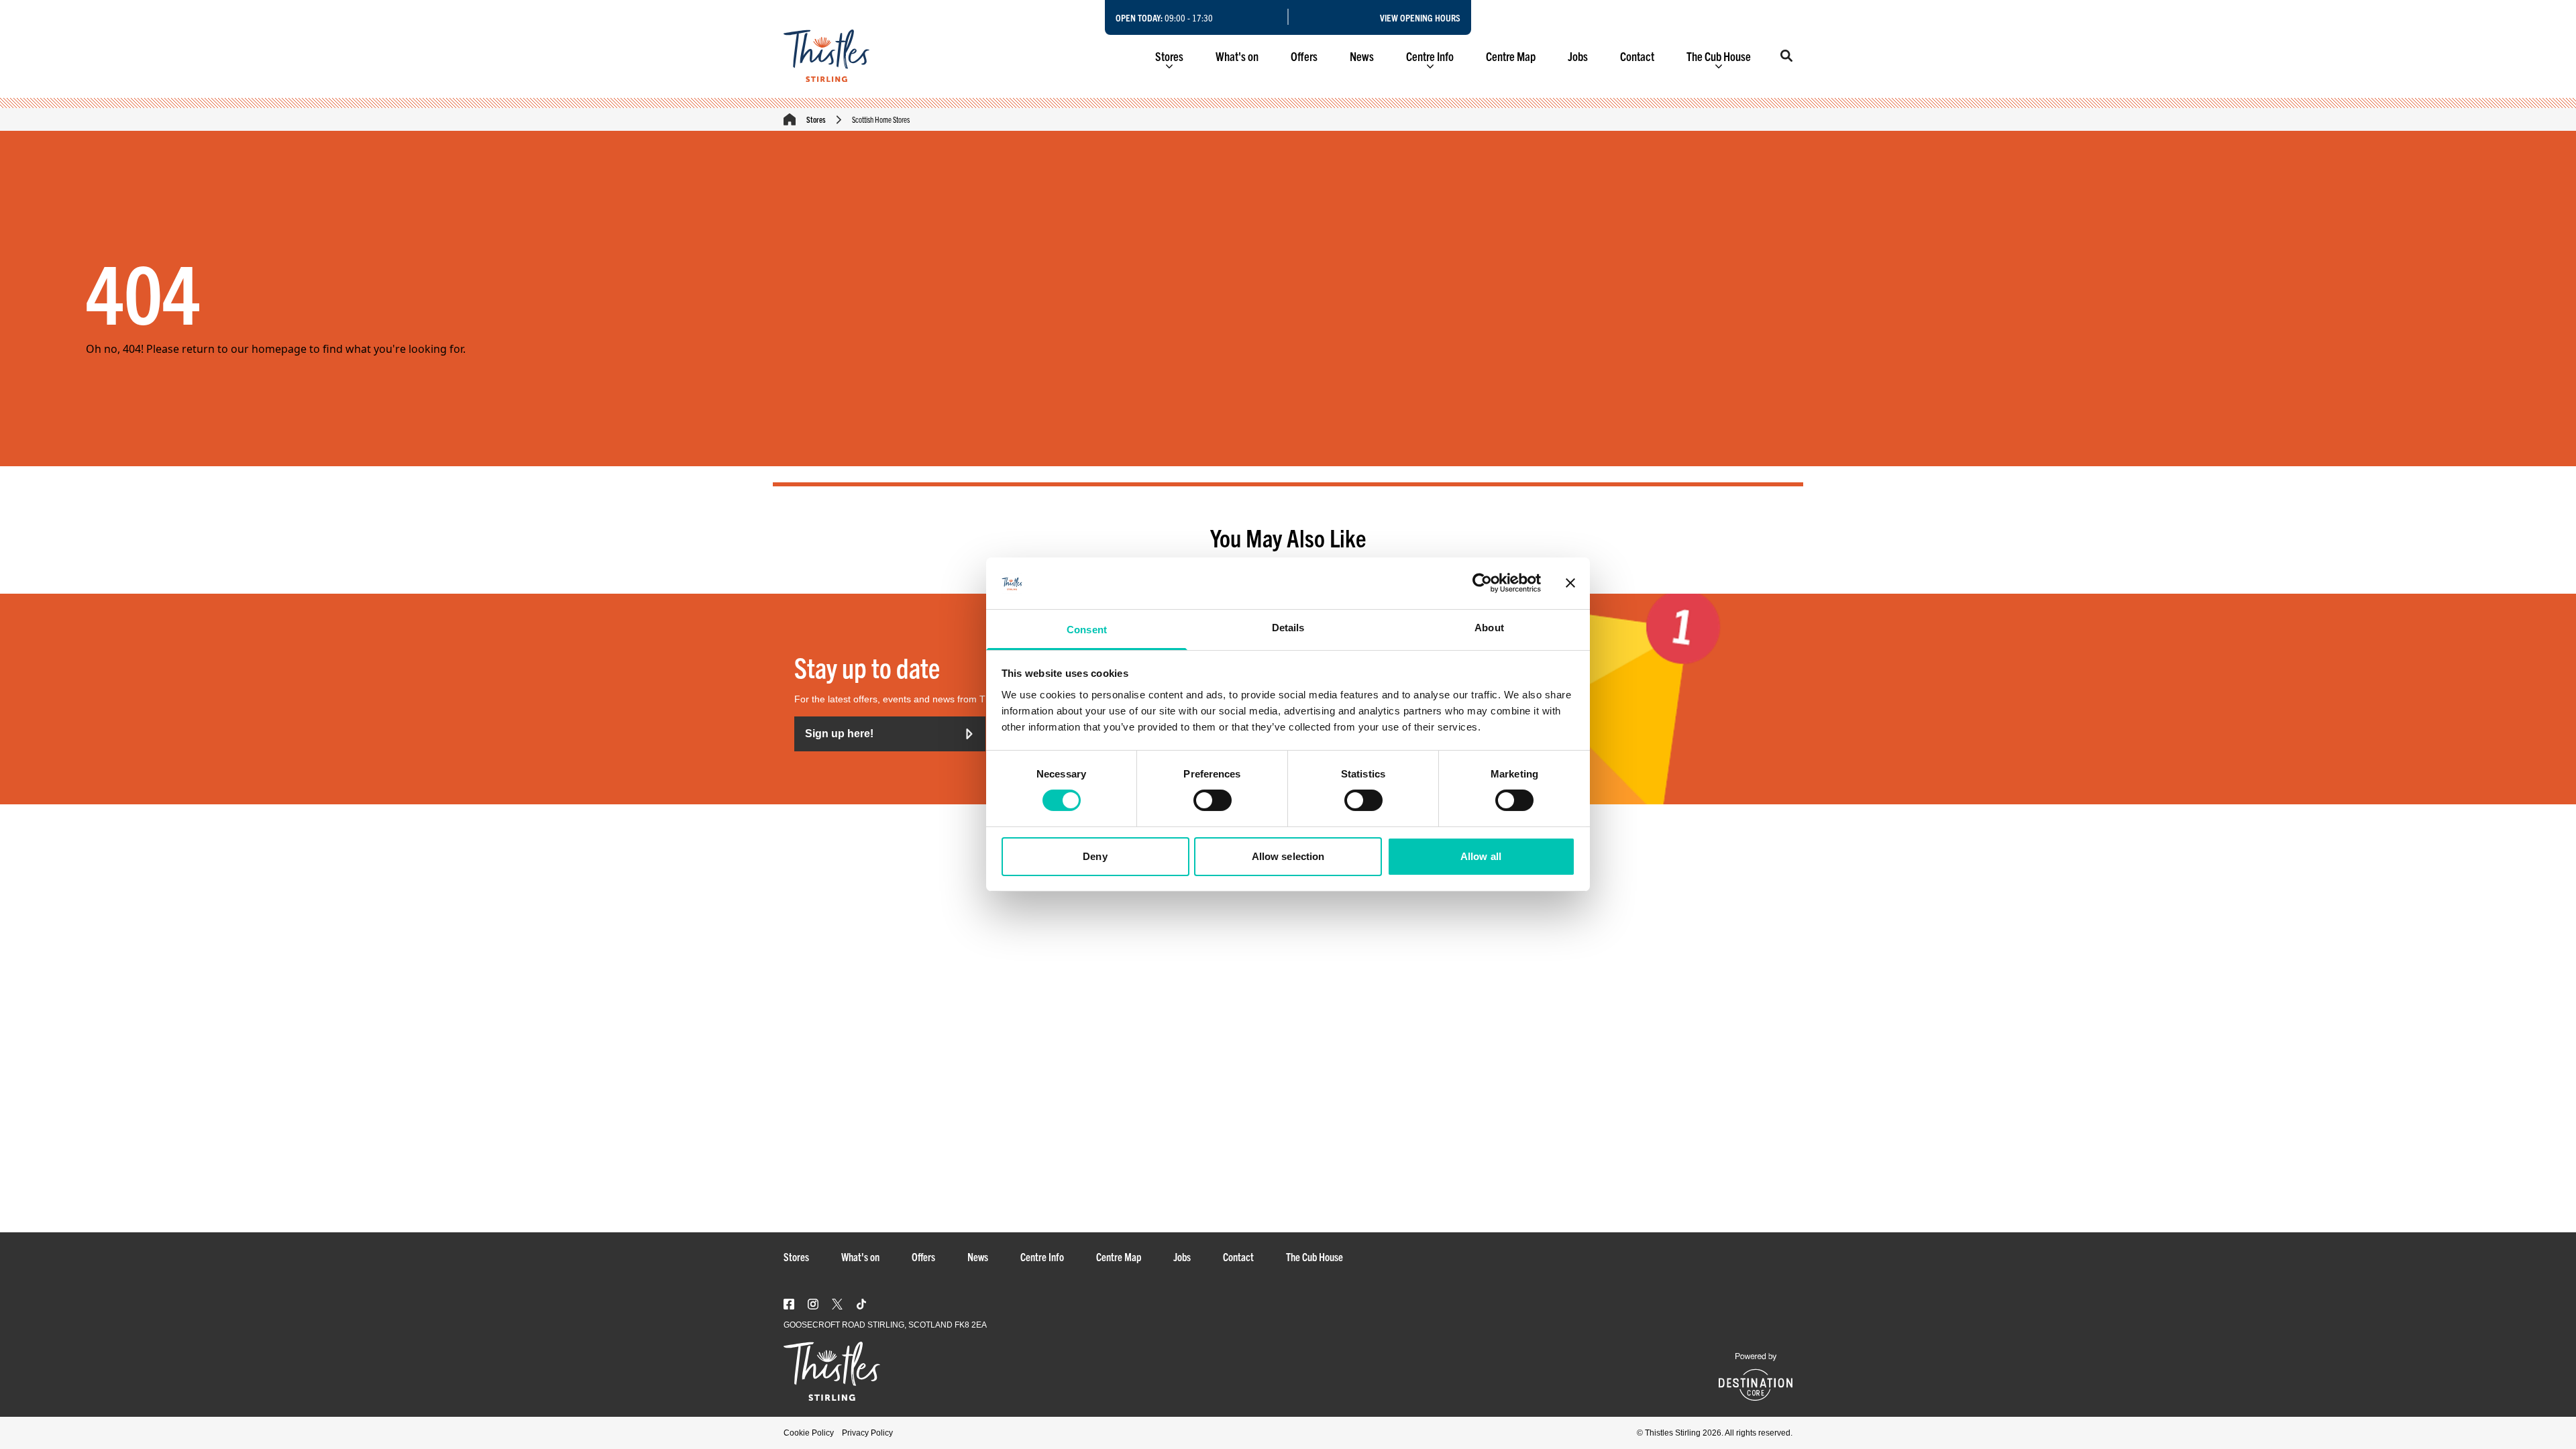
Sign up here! (839, 734)
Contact (1637, 56)
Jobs (1578, 56)
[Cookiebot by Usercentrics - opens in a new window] (1482, 583)
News (1362, 56)
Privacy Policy (867, 1433)
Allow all (1481, 856)
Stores (1169, 56)
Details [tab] (1288, 628)
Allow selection (1288, 856)
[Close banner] (1570, 583)
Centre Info (1430, 56)
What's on (1237, 56)
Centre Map (1511, 56)
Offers (1304, 56)
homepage (279, 349)
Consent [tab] (1087, 630)
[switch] (1213, 800)
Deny (1095, 856)
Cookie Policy (809, 1433)
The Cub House (1719, 56)
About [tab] (1489, 628)
